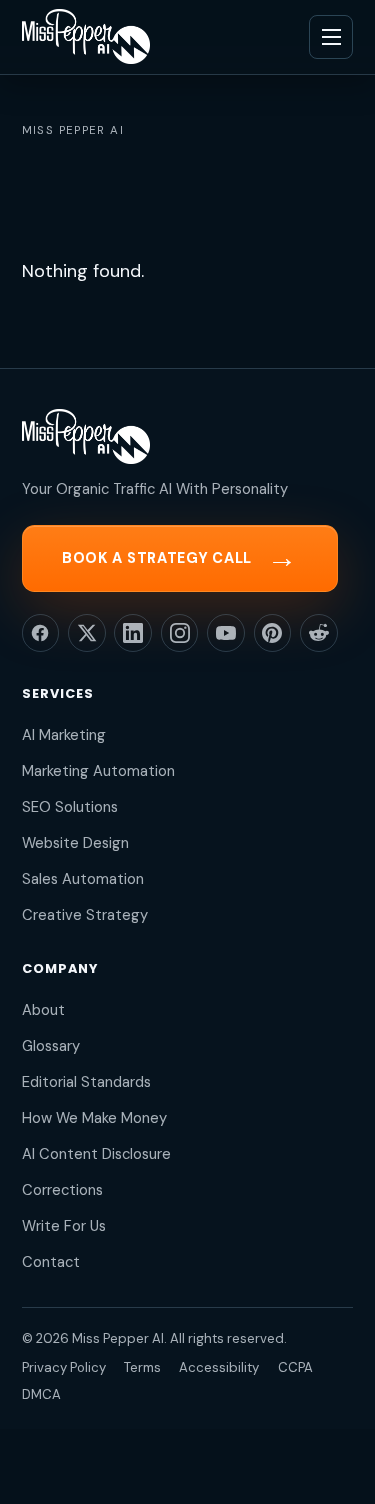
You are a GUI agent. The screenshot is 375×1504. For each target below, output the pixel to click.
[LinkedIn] (133, 633)
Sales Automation (83, 879)
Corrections (62, 1190)
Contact (51, 1262)
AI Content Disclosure (96, 1154)
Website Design (75, 843)
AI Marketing (64, 735)
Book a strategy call (180, 557)
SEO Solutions (70, 807)
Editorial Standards (86, 1082)
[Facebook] (41, 633)
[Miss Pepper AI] (86, 36)
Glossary (51, 1046)
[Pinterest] (273, 633)
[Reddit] (319, 633)
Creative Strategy (85, 915)
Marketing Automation (98, 771)
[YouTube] (226, 633)
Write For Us (64, 1226)
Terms (142, 1367)
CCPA (295, 1367)
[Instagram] (180, 633)
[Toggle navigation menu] (331, 37)
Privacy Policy (64, 1367)
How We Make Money (94, 1118)
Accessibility (219, 1367)
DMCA (41, 1394)
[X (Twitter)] (87, 633)
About (43, 1010)
